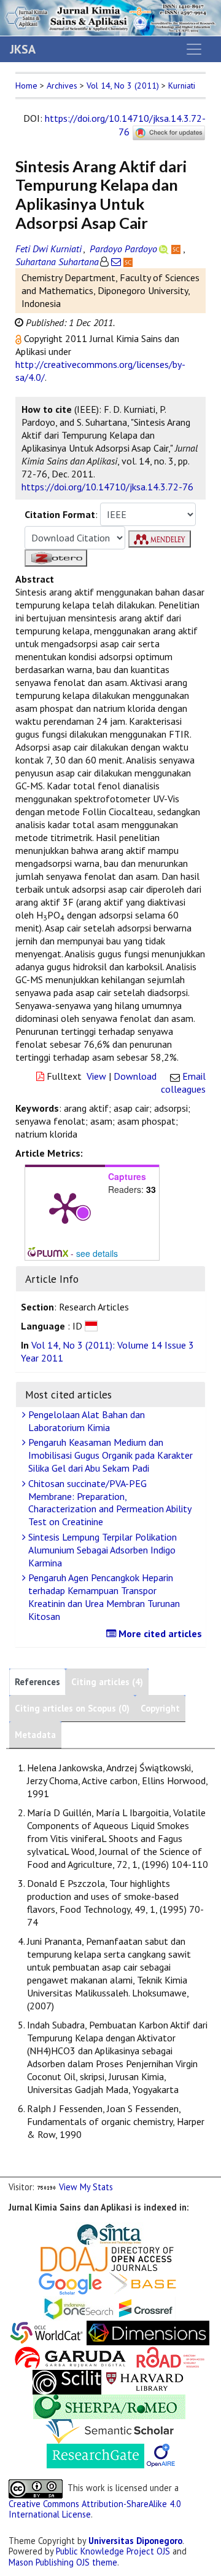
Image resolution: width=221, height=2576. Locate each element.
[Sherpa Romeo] (109, 2406)
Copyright (160, 1708)
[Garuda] (69, 2357)
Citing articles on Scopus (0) (72, 1708)
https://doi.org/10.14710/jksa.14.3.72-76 (125, 125)
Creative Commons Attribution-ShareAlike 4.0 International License (95, 2509)
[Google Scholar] (70, 2283)
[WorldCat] (47, 2332)
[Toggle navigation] (194, 49)
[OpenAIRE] (161, 2455)
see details (97, 1253)
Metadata (35, 1735)
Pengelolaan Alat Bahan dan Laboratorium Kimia (85, 1421)
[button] (20, 338)
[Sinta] (110, 2234)
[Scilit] (67, 2381)
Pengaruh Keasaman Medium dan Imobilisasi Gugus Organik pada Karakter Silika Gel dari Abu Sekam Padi (109, 1455)
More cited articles (159, 1633)
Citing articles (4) (107, 1682)
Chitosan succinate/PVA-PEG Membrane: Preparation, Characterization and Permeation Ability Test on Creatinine (109, 1502)
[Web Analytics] (47, 2187)
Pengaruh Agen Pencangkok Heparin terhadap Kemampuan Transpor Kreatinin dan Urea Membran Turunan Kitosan (103, 1597)
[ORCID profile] (165, 249)
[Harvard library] (145, 2381)
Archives (62, 86)
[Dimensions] (148, 2332)
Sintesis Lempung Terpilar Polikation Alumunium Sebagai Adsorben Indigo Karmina (101, 1550)
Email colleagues (183, 1083)
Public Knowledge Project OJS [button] (113, 2551)
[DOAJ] (107, 2258)
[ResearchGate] (95, 2455)
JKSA (23, 49)
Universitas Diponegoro (135, 2541)
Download (135, 1076)
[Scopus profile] (177, 249)
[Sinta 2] (145, 2234)
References (37, 1682)
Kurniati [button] (182, 86)
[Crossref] (146, 2307)
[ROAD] (171, 2357)
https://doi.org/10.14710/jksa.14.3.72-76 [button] (107, 487)
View (96, 1076)
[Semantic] (110, 2430)
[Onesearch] (79, 2307)
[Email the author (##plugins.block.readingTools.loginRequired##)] (116, 261)
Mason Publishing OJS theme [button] (63, 2562)
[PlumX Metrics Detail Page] (65, 1207)
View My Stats (86, 2187)
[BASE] (145, 2283)
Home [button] (26, 86)
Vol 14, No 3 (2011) (123, 86)
